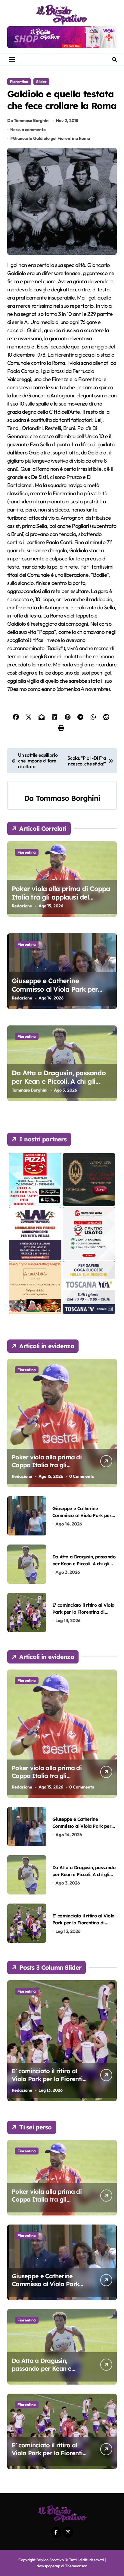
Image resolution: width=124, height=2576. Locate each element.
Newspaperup (48, 2566)
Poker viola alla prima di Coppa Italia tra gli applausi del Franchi (61, 897)
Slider (41, 82)
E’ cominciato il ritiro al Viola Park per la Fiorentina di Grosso (83, 1612)
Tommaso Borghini (68, 798)
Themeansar (76, 2566)
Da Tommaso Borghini (28, 120)
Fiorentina (19, 82)
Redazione (22, 906)
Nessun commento (28, 130)
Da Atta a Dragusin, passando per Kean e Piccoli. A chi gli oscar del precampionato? (59, 1081)
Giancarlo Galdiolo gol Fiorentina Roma (51, 138)
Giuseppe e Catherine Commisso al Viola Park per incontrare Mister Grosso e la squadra (57, 994)
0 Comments (82, 1476)
